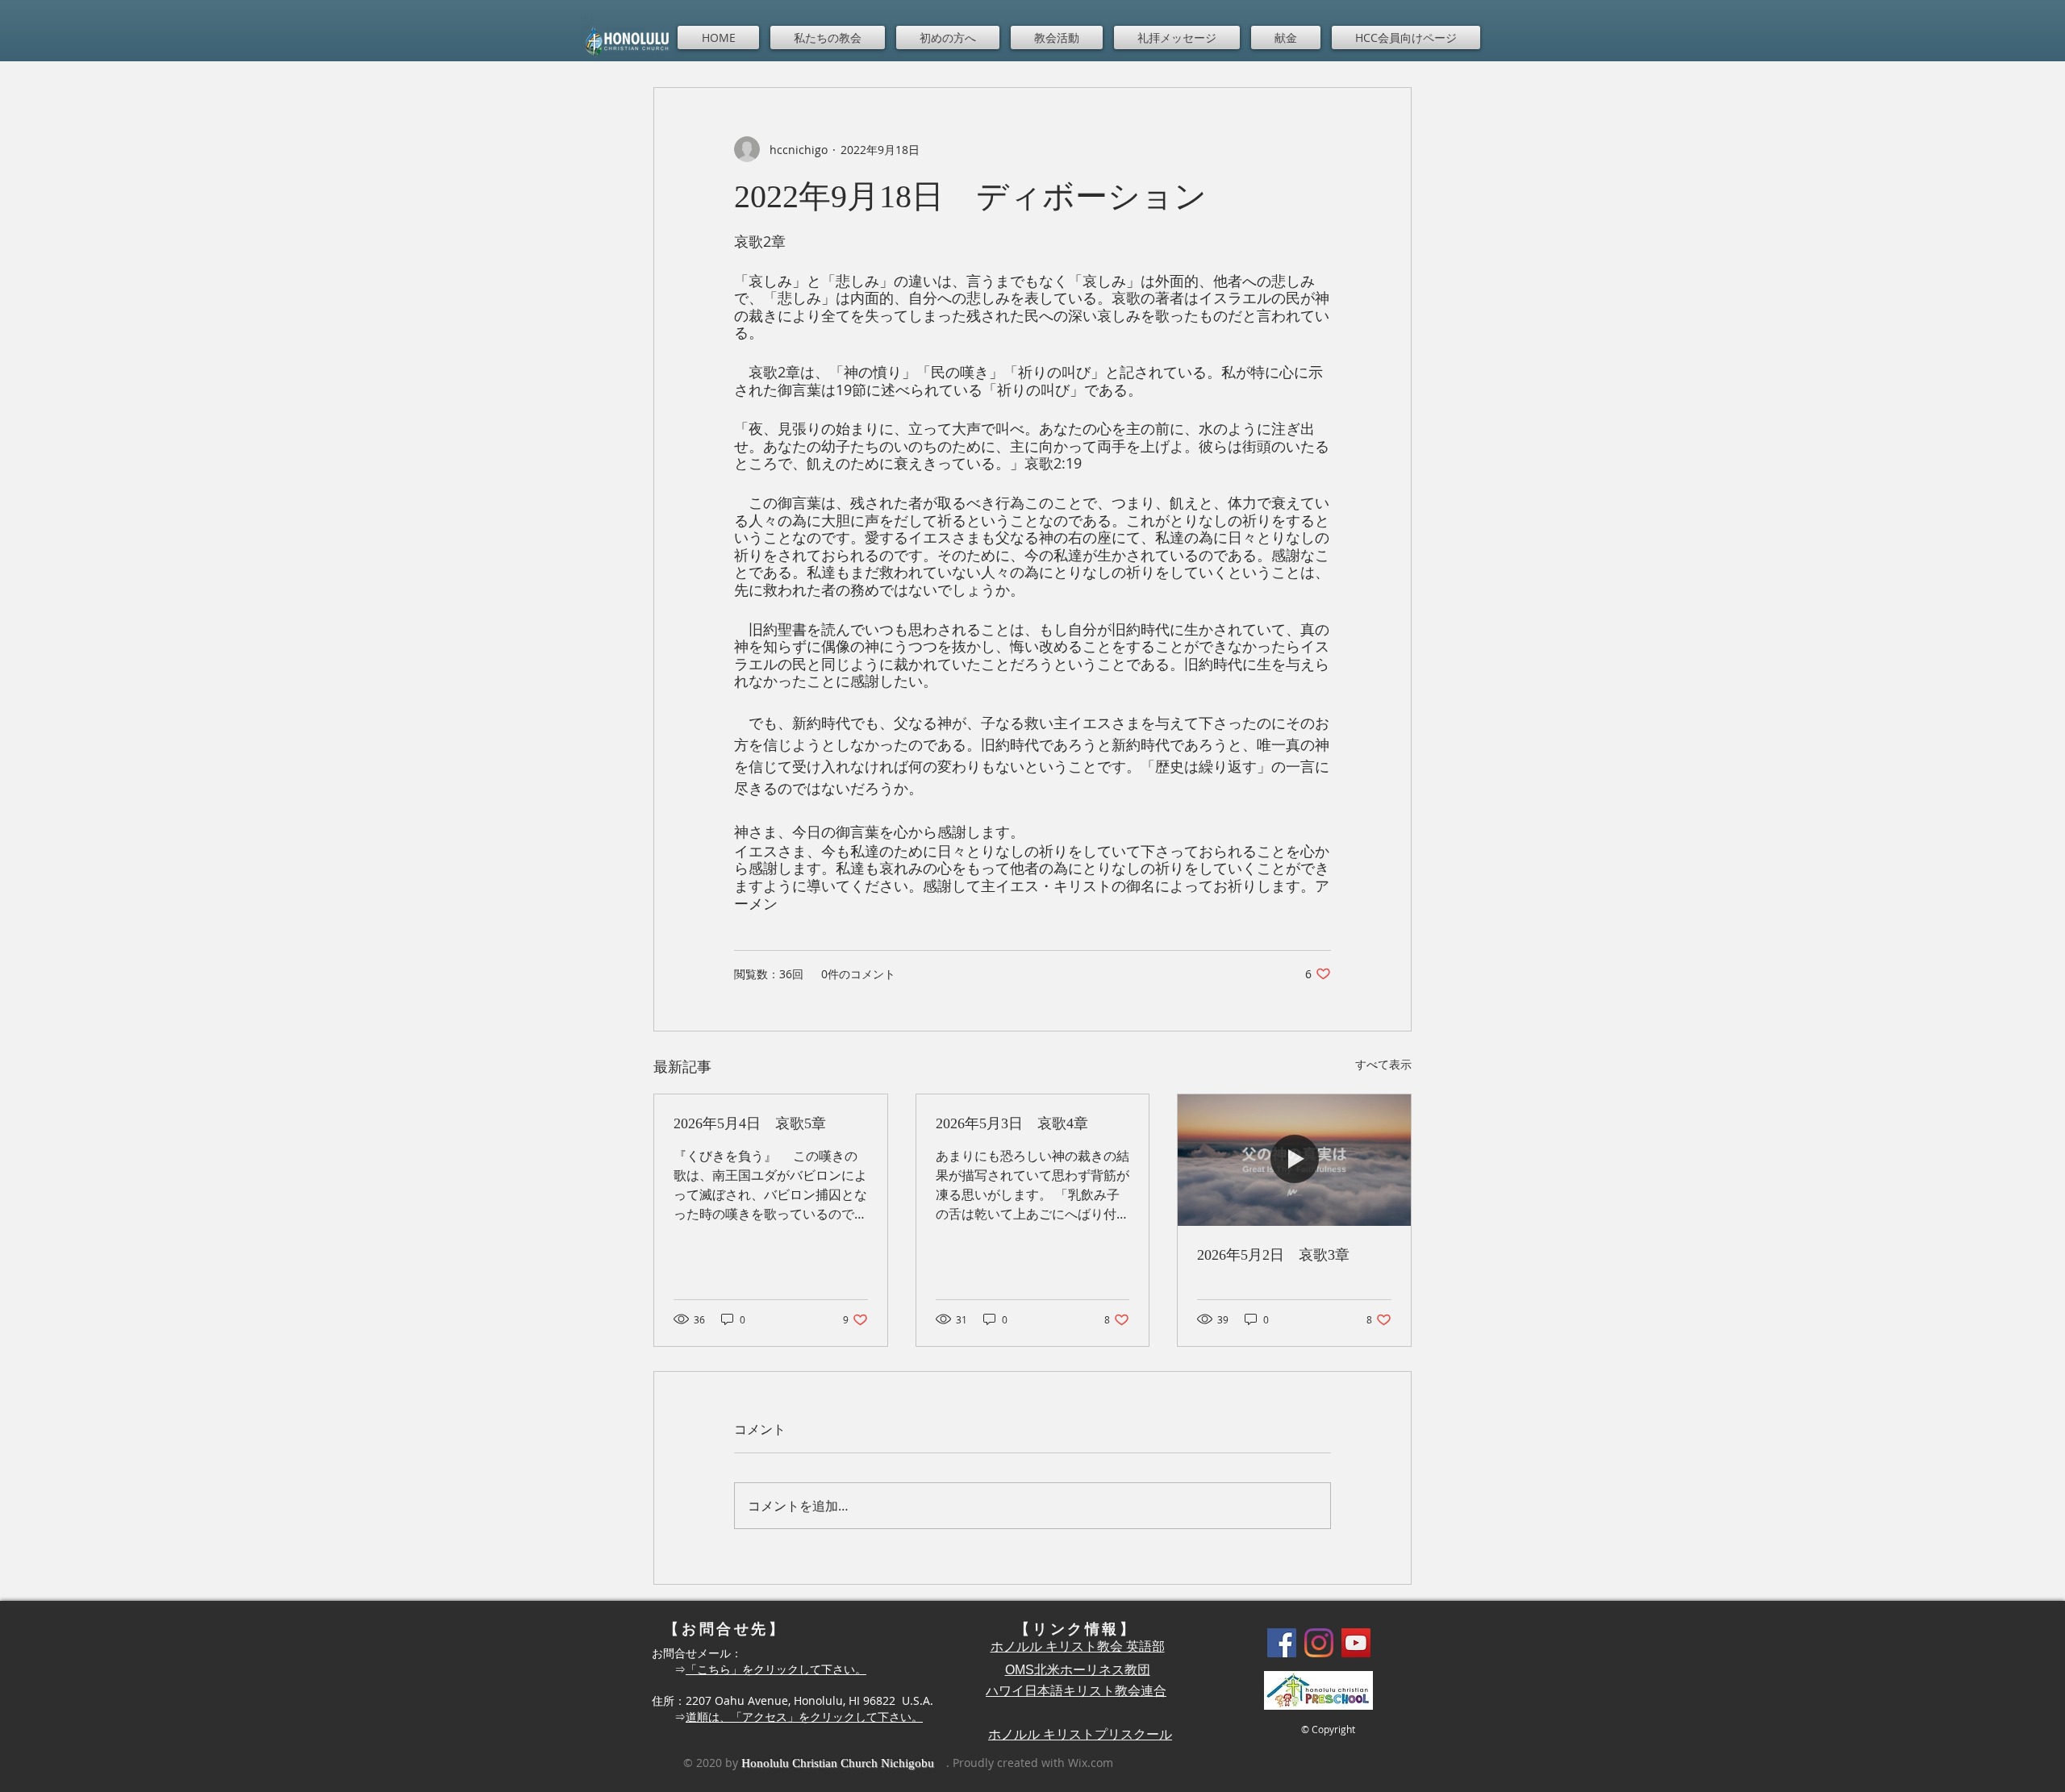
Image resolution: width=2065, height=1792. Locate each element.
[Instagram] (1319, 1643)
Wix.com (1091, 1763)
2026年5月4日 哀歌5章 (750, 1123)
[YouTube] (1356, 1643)
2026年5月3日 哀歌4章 (1012, 1123)
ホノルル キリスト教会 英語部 (1078, 1646)
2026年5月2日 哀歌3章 (1273, 1255)
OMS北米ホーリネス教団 (1078, 1670)
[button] (828, 38)
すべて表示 (1383, 1064)
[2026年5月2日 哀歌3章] (1294, 1160)
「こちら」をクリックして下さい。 (776, 1669)
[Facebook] (1282, 1643)
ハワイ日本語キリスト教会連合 (1076, 1691)
